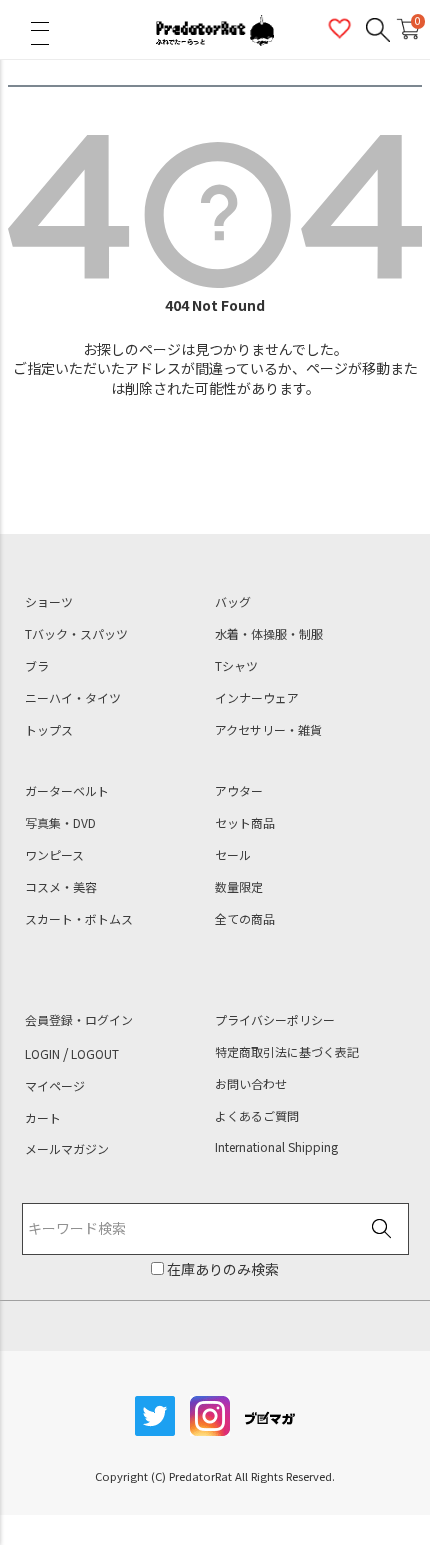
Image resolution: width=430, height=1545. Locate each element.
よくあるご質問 (257, 1116)
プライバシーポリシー (275, 1020)
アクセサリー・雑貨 (268, 730)
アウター (239, 791)
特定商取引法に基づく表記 (287, 1052)
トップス (49, 730)
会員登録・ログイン (79, 1020)
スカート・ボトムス (79, 919)
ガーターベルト (67, 791)
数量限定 (239, 887)
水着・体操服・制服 (269, 634)
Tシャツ (236, 666)
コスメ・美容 (61, 887)
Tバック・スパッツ (76, 634)
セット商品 (245, 823)
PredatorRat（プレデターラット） (215, 30)
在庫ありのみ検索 (221, 1269)
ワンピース (54, 855)
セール (233, 855)
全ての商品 (245, 919)
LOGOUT (95, 1054)
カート (43, 1118)
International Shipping (276, 1147)
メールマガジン (67, 1149)
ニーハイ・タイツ (73, 698)
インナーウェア (257, 698)
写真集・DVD (60, 823)
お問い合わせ (251, 1084)
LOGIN (42, 1054)
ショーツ (49, 602)
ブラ (37, 666)
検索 (382, 1230)
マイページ (55, 1086)
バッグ (233, 602)
